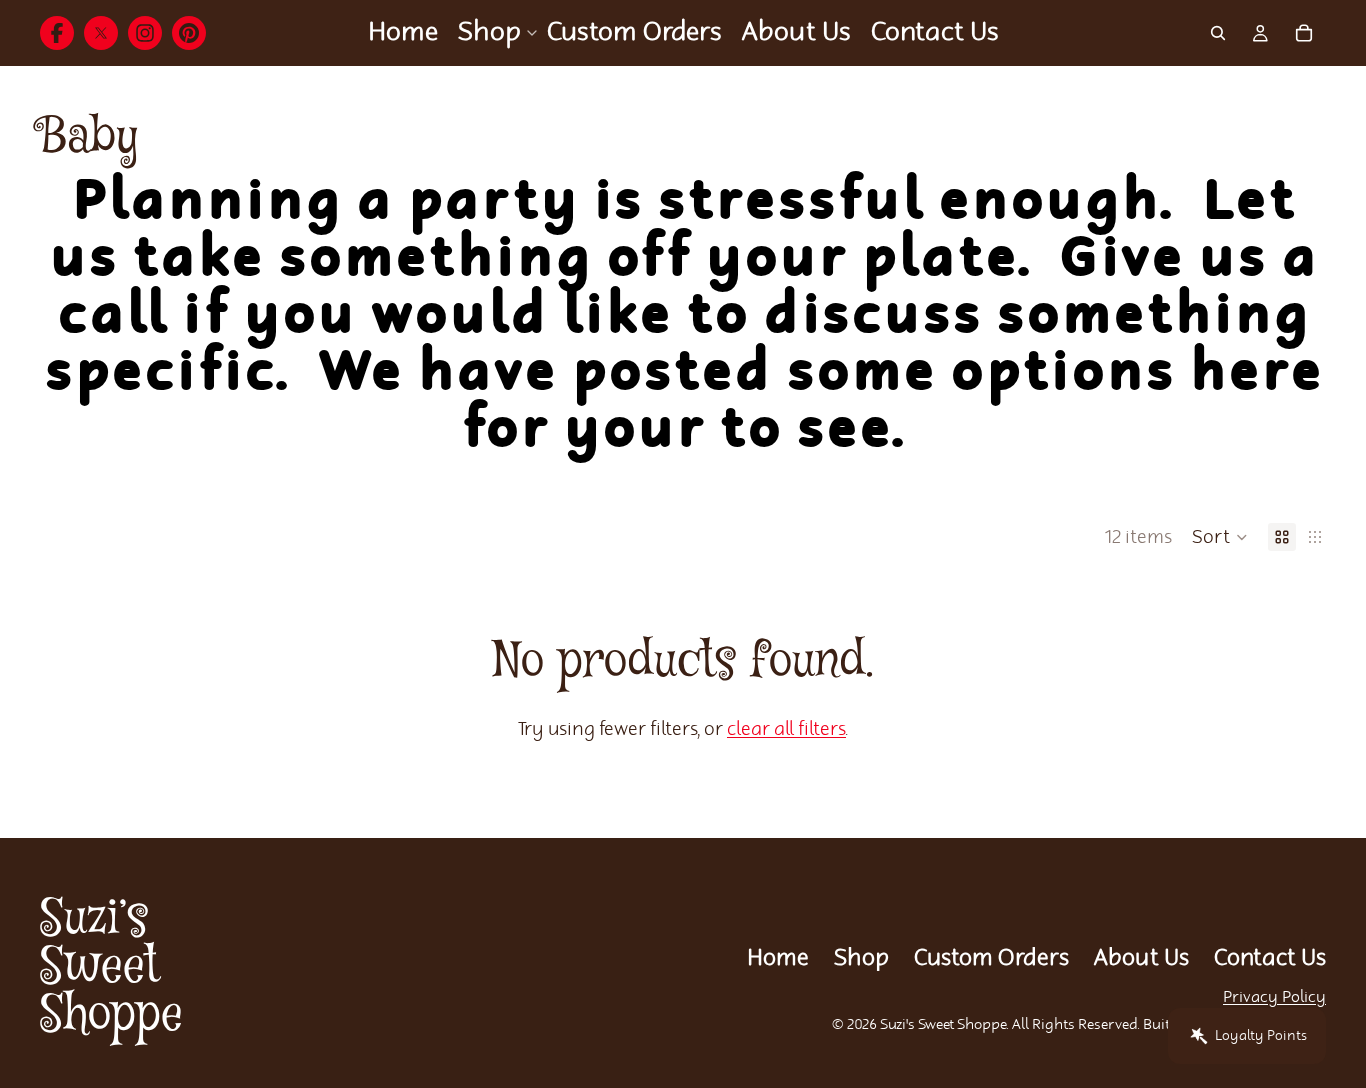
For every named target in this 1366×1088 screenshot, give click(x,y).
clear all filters (786, 729)
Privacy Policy (1274, 997)
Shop (861, 958)
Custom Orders (991, 958)
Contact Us (1270, 958)
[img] (57, 33)
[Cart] (1304, 33)
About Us (1141, 958)
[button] (1220, 537)
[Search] (1218, 33)
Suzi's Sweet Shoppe (943, 1025)
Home (778, 958)
